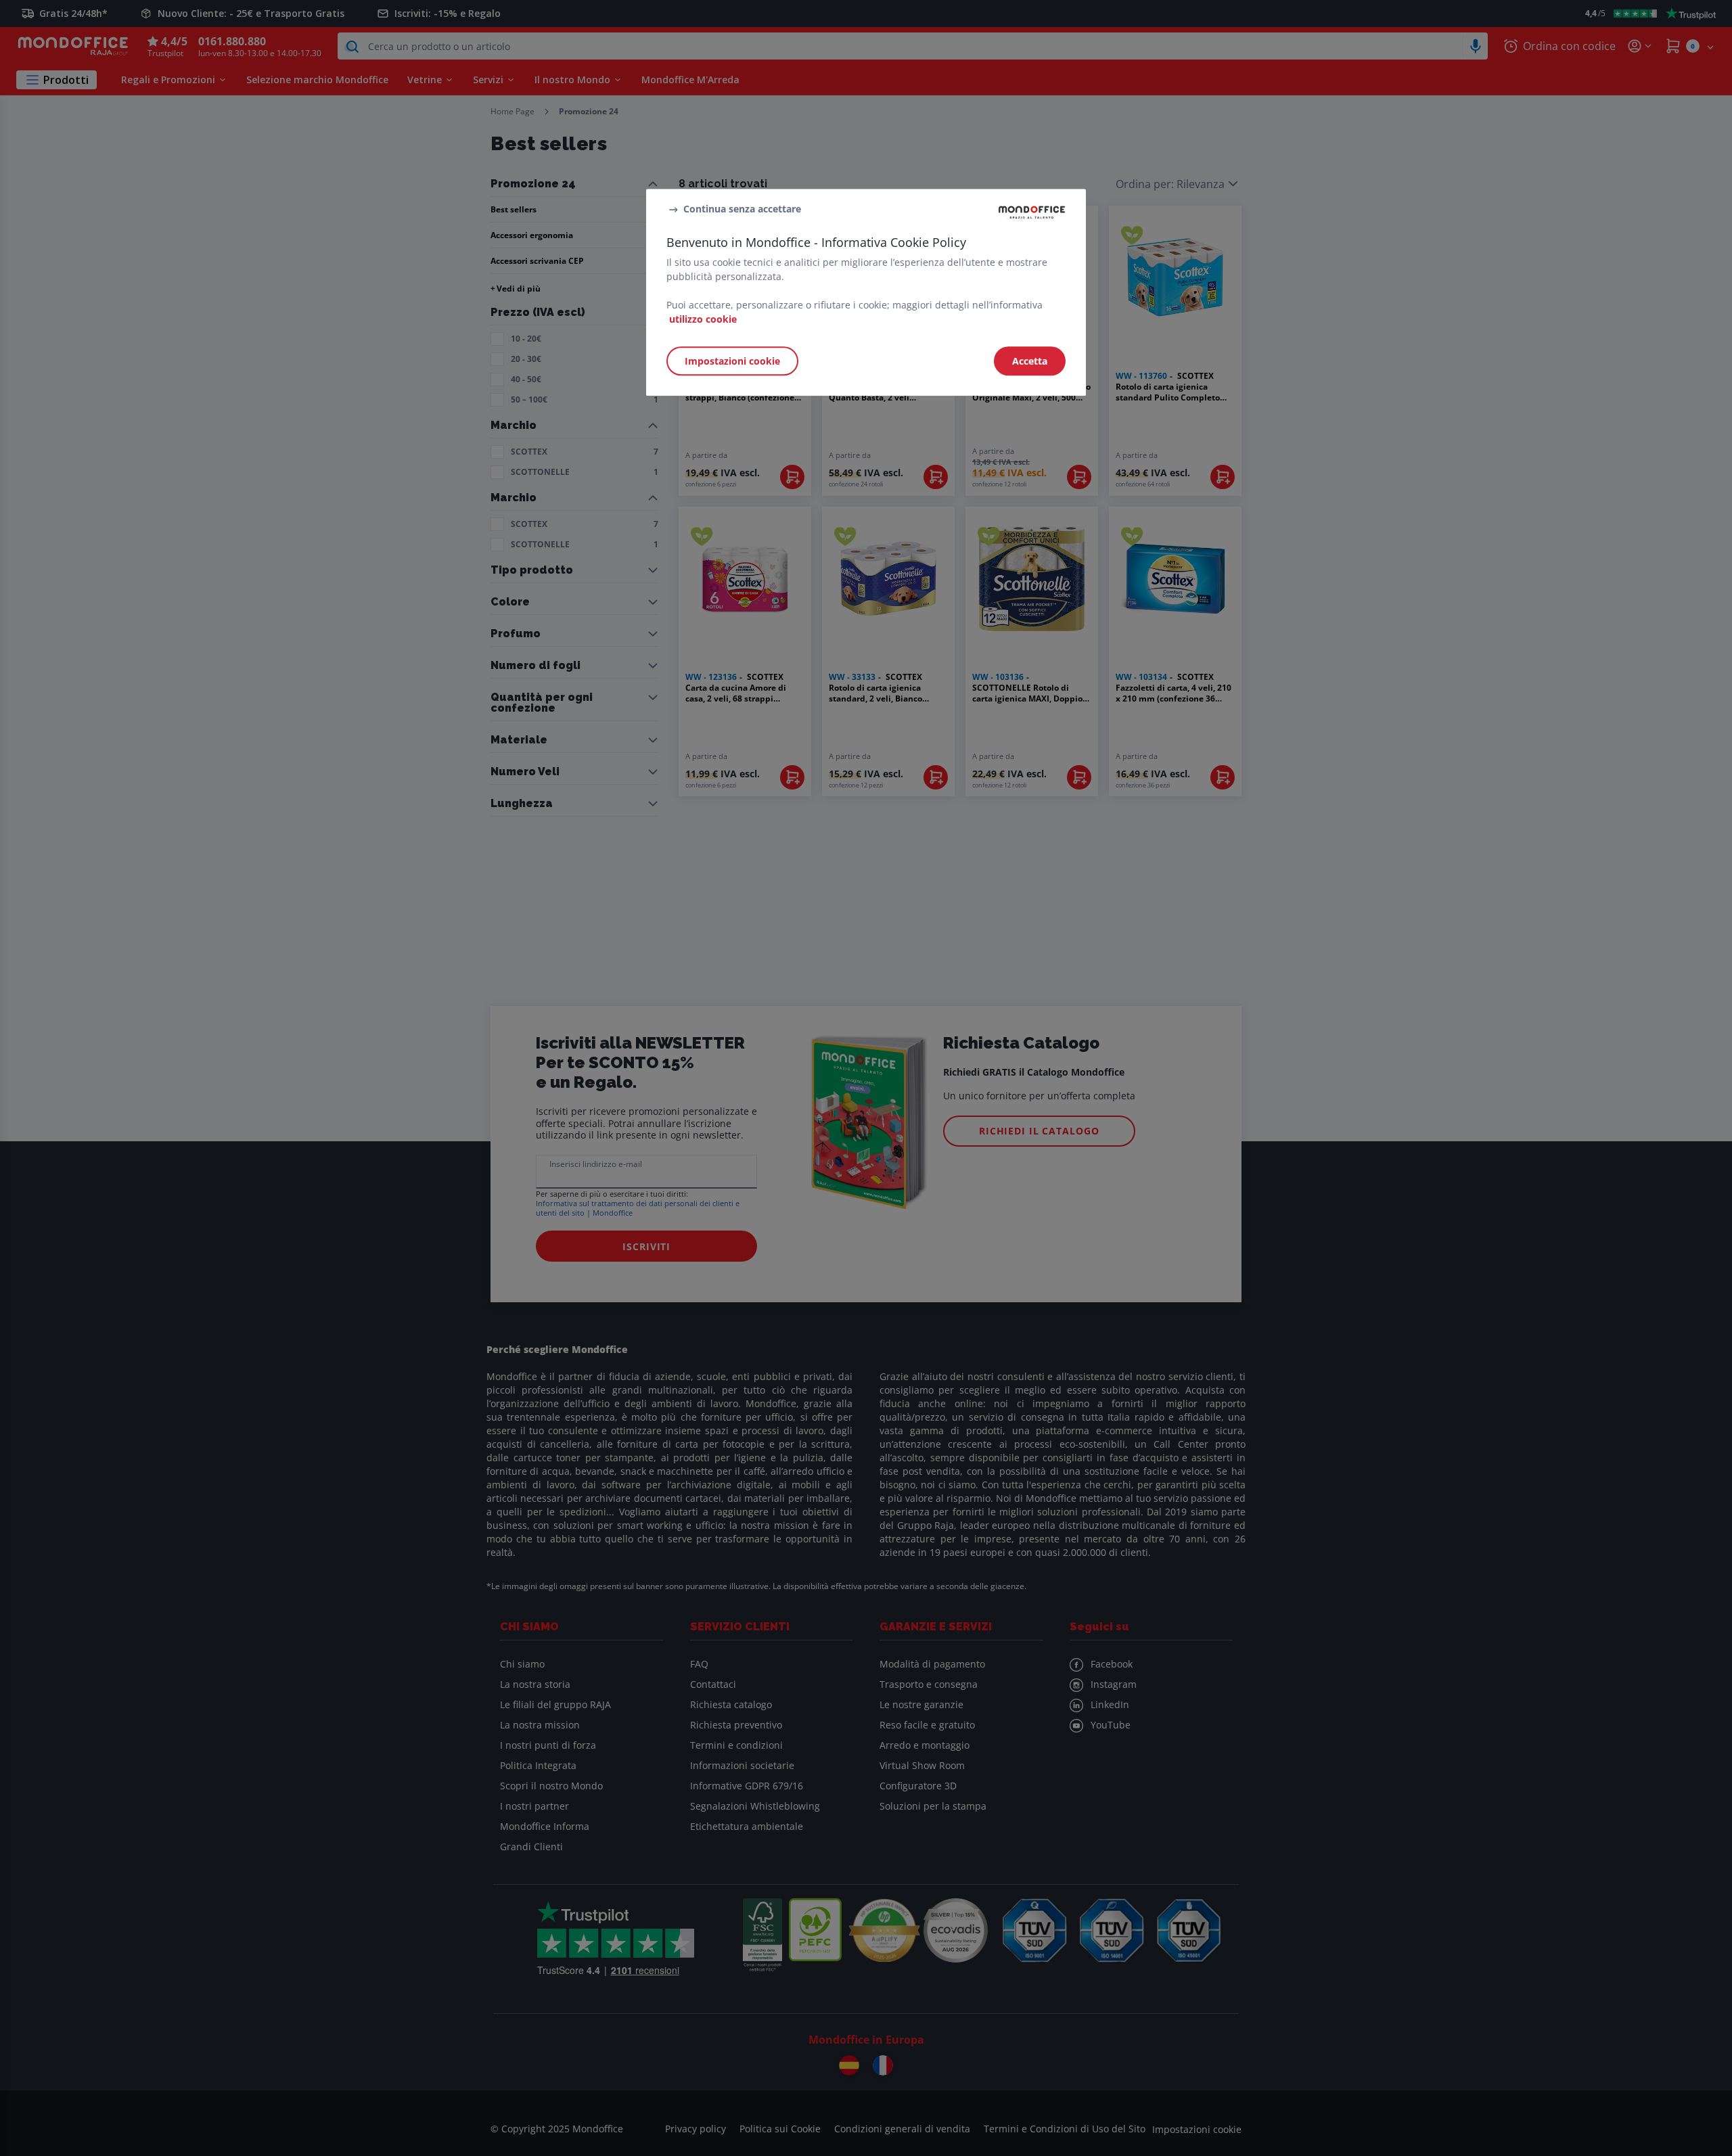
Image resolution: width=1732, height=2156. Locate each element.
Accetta (1030, 361)
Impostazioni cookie (732, 361)
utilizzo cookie (703, 319)
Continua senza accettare (742, 209)
